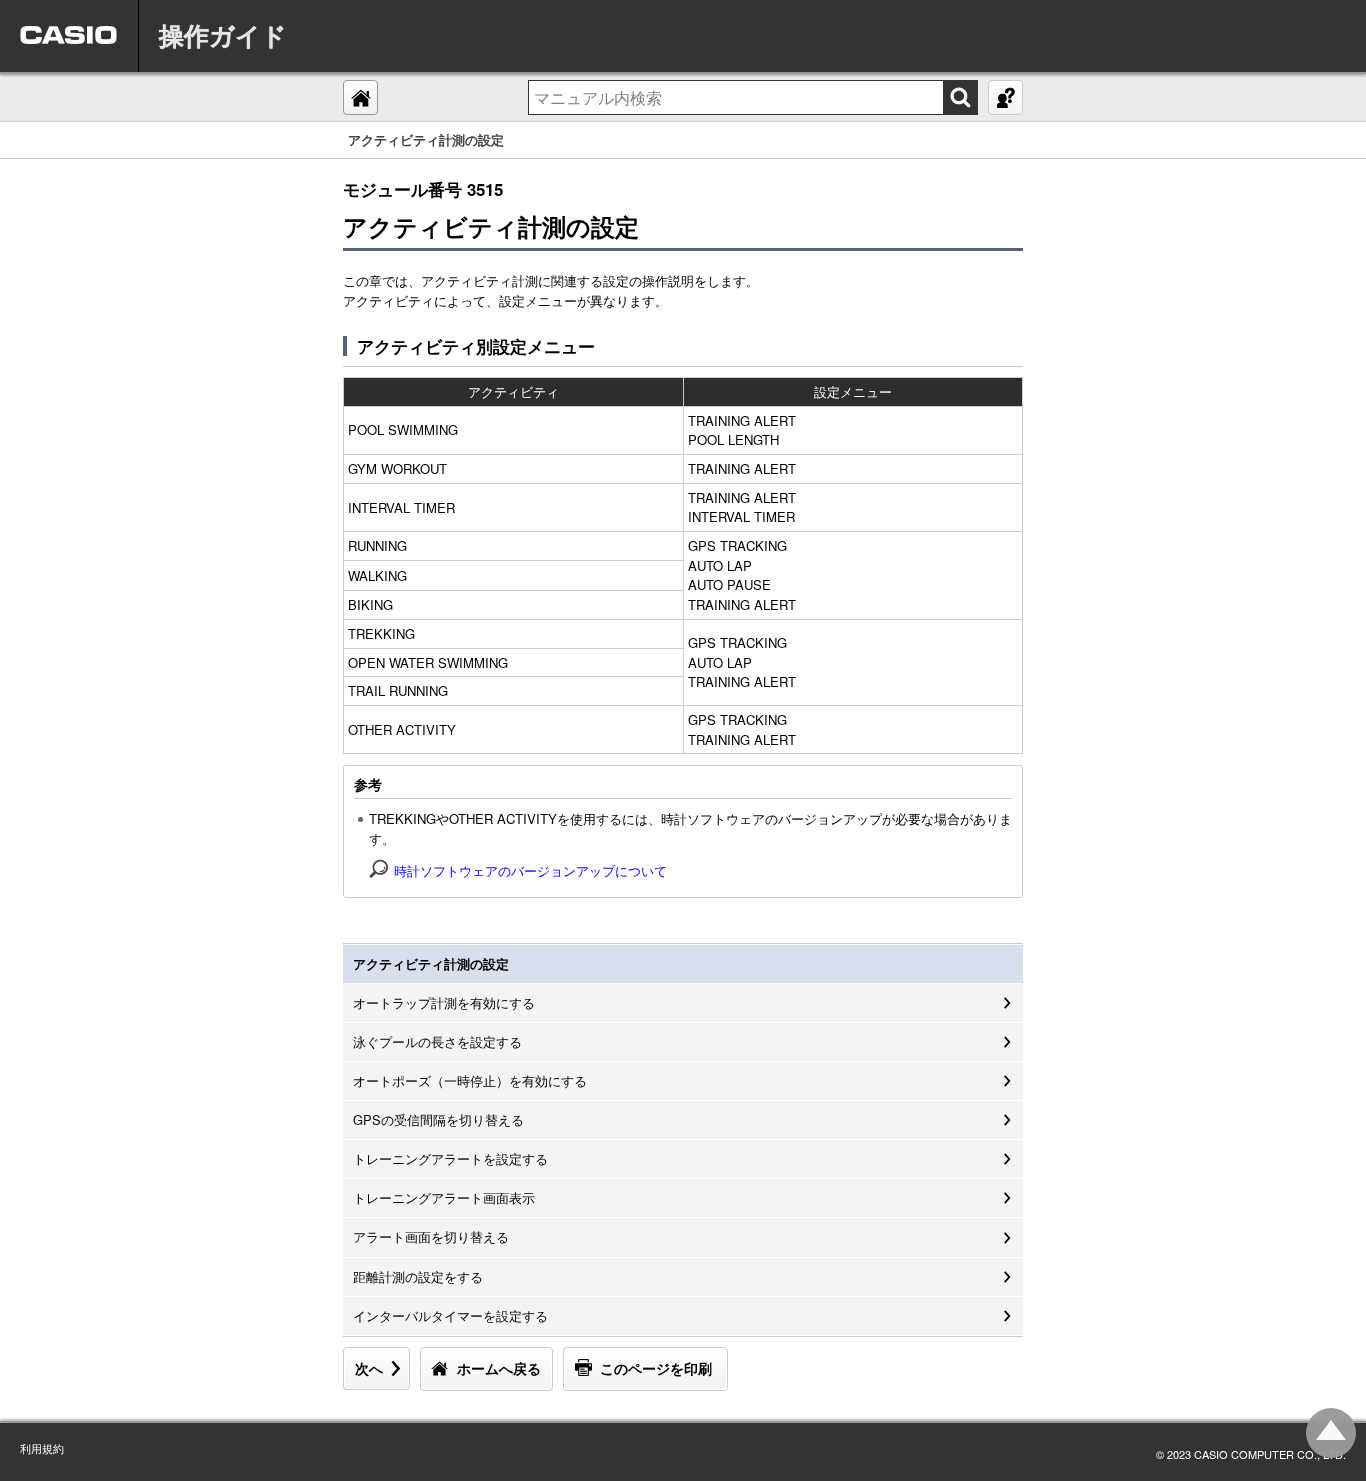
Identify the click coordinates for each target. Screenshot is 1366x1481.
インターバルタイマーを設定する (450, 1315)
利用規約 (42, 1448)
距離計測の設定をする (418, 1276)
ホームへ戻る (499, 1368)
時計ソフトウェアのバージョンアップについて (530, 870)
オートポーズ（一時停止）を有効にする (470, 1080)
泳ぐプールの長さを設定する (437, 1041)
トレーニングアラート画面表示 (444, 1197)
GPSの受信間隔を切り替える (438, 1119)
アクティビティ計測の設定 (431, 963)
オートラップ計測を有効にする (444, 1002)
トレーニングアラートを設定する (450, 1158)
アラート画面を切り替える (431, 1236)
